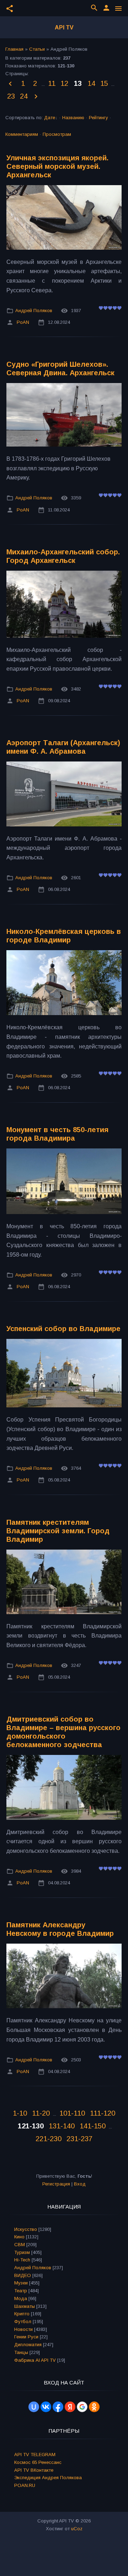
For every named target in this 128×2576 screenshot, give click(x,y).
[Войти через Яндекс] (70, 2407)
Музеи (21, 2283)
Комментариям (22, 134)
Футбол (23, 2322)
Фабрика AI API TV (35, 2360)
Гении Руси (26, 2337)
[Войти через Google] (82, 2407)
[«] (11, 84)
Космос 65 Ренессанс (38, 2462)
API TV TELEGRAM (35, 2455)
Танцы (21, 2352)
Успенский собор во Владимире (63, 1329)
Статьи (37, 49)
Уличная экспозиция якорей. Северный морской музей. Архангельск (57, 166)
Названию (73, 118)
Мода (21, 2298)
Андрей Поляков (34, 311)
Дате (50, 118)
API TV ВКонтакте (34, 2470)
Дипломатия (28, 2345)
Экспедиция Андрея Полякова (48, 2478)
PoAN (23, 322)
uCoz (77, 2529)
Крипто (22, 2314)
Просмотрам (57, 134)
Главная (14, 49)
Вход (80, 2184)
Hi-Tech (22, 2260)
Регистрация (56, 2184)
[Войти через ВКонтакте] (46, 2407)
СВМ (20, 2245)
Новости (23, 2329)
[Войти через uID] (34, 2407)
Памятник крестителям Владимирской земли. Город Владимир (58, 1531)
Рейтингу (98, 118)
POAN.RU (25, 2485)
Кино (19, 2237)
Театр (21, 2291)
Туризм (22, 2252)
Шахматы (25, 2306)
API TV (64, 27)
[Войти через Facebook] (58, 2407)
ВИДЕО (23, 2275)
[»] (36, 97)
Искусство (26, 2229)
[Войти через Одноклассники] (94, 2407)
